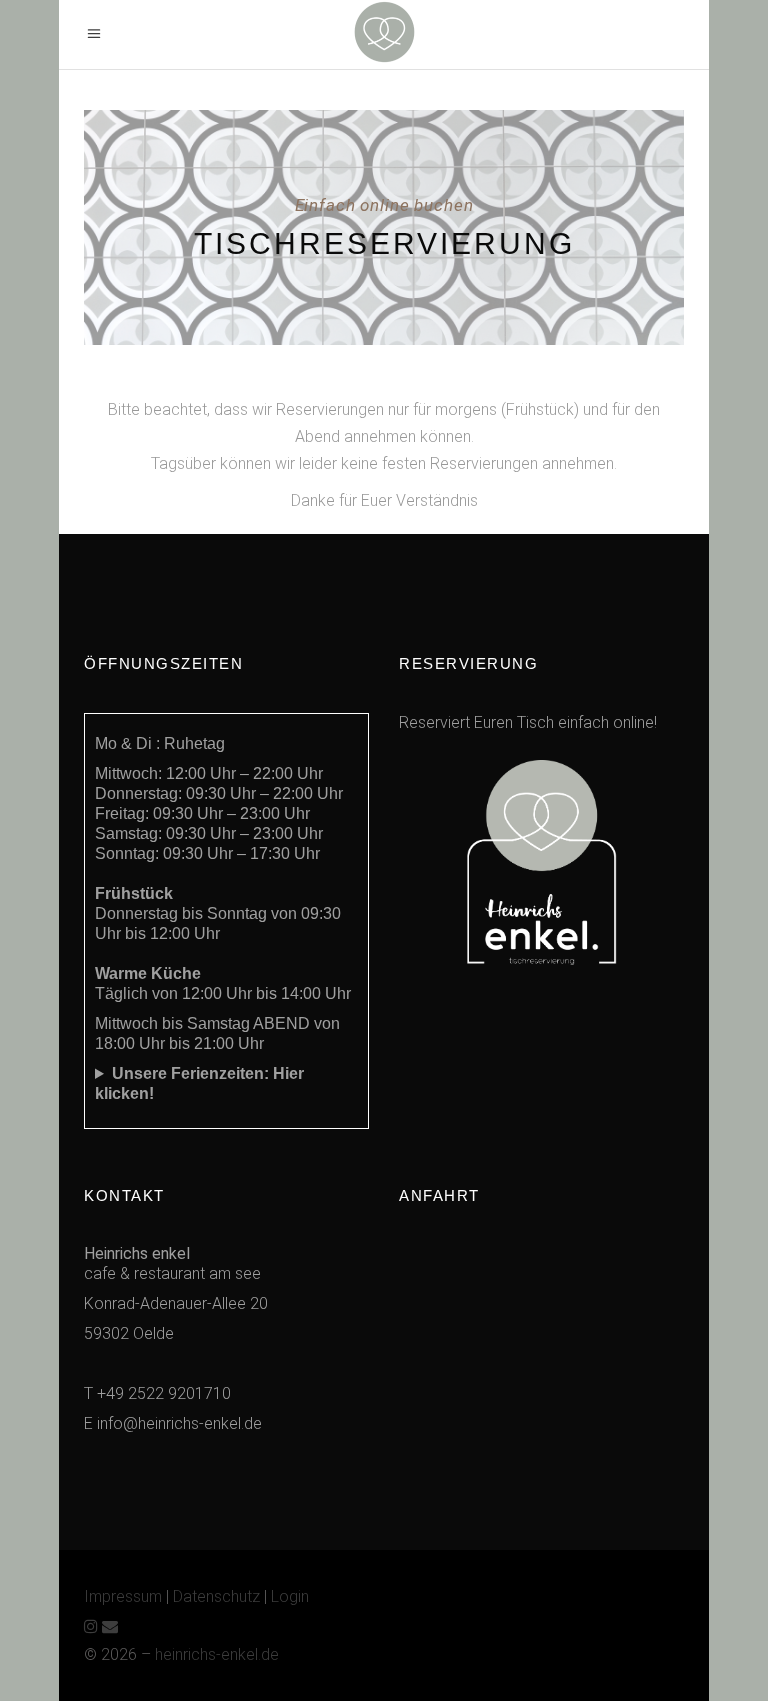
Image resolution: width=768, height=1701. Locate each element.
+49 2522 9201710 (164, 1393)
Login (290, 1596)
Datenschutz (216, 1596)
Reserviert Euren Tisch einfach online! (528, 722)
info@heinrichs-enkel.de (179, 1423)
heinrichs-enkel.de (217, 1654)
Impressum (123, 1596)
